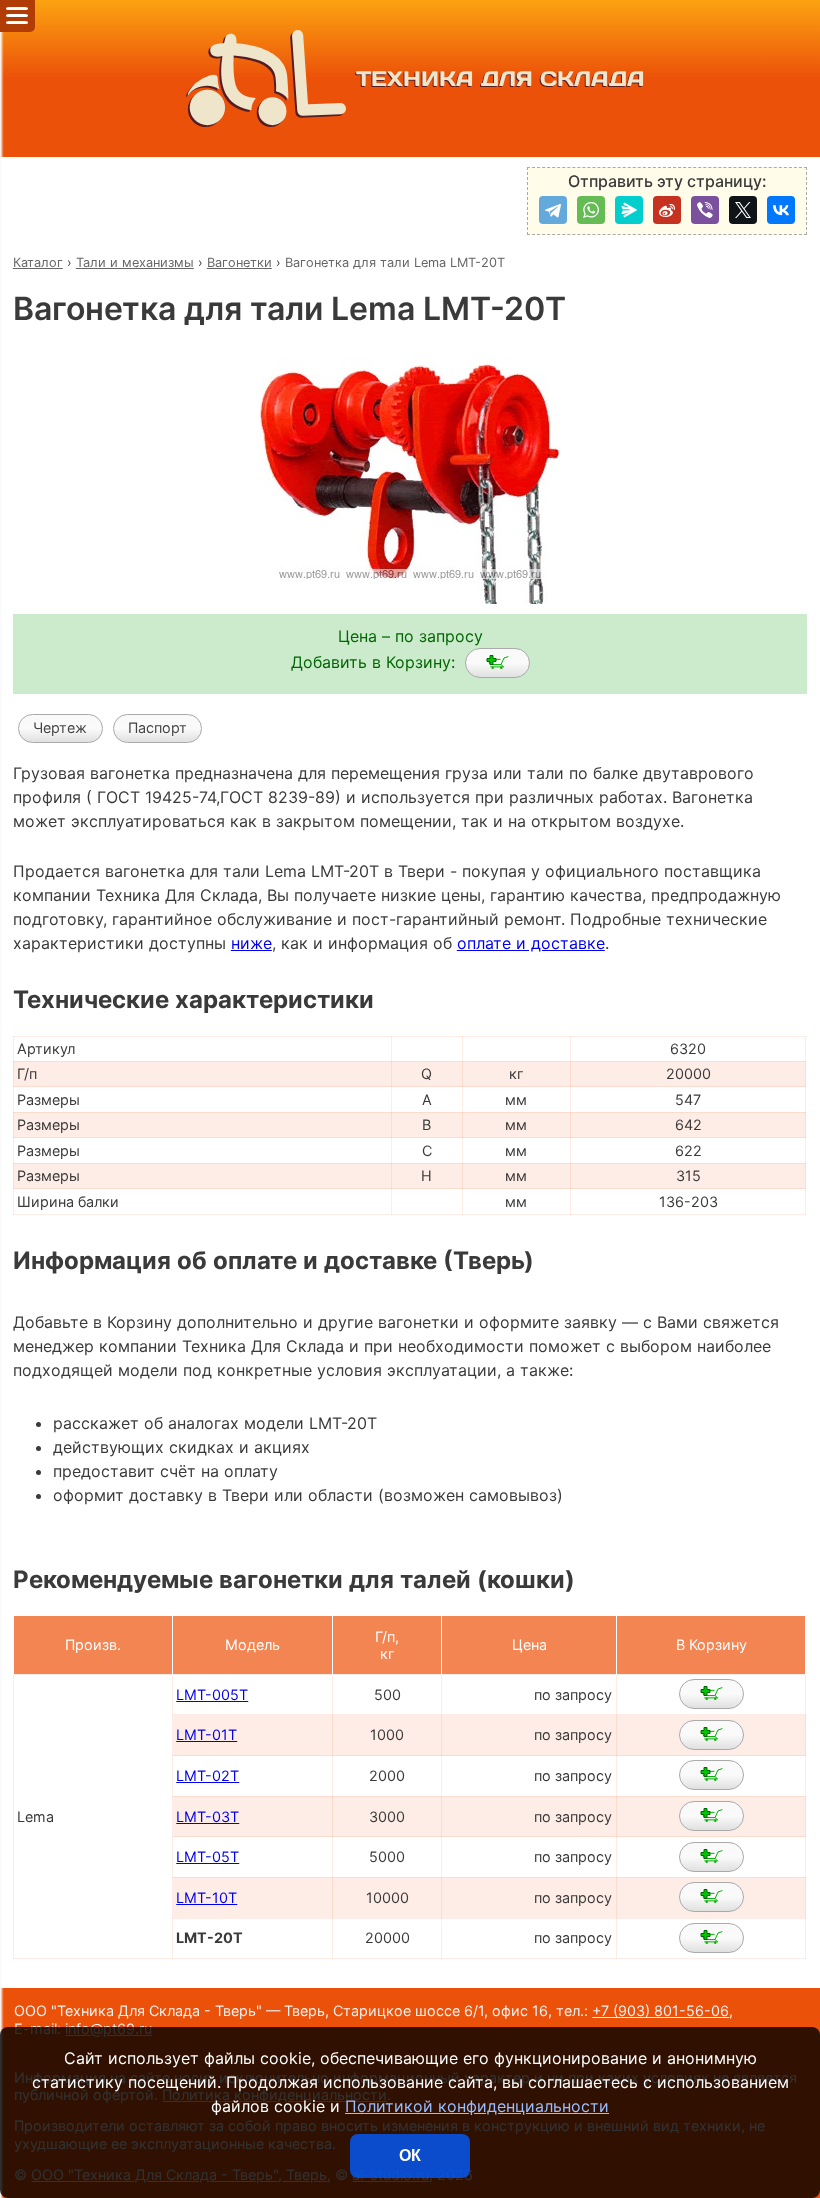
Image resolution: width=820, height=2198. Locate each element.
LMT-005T (212, 1694)
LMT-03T (207, 1816)
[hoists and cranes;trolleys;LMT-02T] (711, 1775)
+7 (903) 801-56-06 (660, 2010)
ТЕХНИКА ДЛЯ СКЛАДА (500, 78)
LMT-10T (206, 1897)
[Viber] (705, 210)
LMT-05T (207, 1856)
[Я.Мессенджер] (629, 210)
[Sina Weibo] (667, 210)
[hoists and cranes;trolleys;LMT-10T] (711, 1897)
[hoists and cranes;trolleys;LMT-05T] (711, 1857)
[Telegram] (553, 210)
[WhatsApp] (591, 210)
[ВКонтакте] (781, 210)
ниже (251, 943)
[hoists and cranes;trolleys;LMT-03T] (711, 1816)
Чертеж (60, 727)
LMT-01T (206, 1734)
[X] (743, 210)
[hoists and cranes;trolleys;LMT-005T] (711, 1694)
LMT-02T (207, 1775)
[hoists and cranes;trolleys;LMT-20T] (497, 663)
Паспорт (157, 727)
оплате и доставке (531, 943)
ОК (410, 2155)
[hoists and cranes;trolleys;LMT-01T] (711, 1735)
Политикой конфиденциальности (477, 2106)
